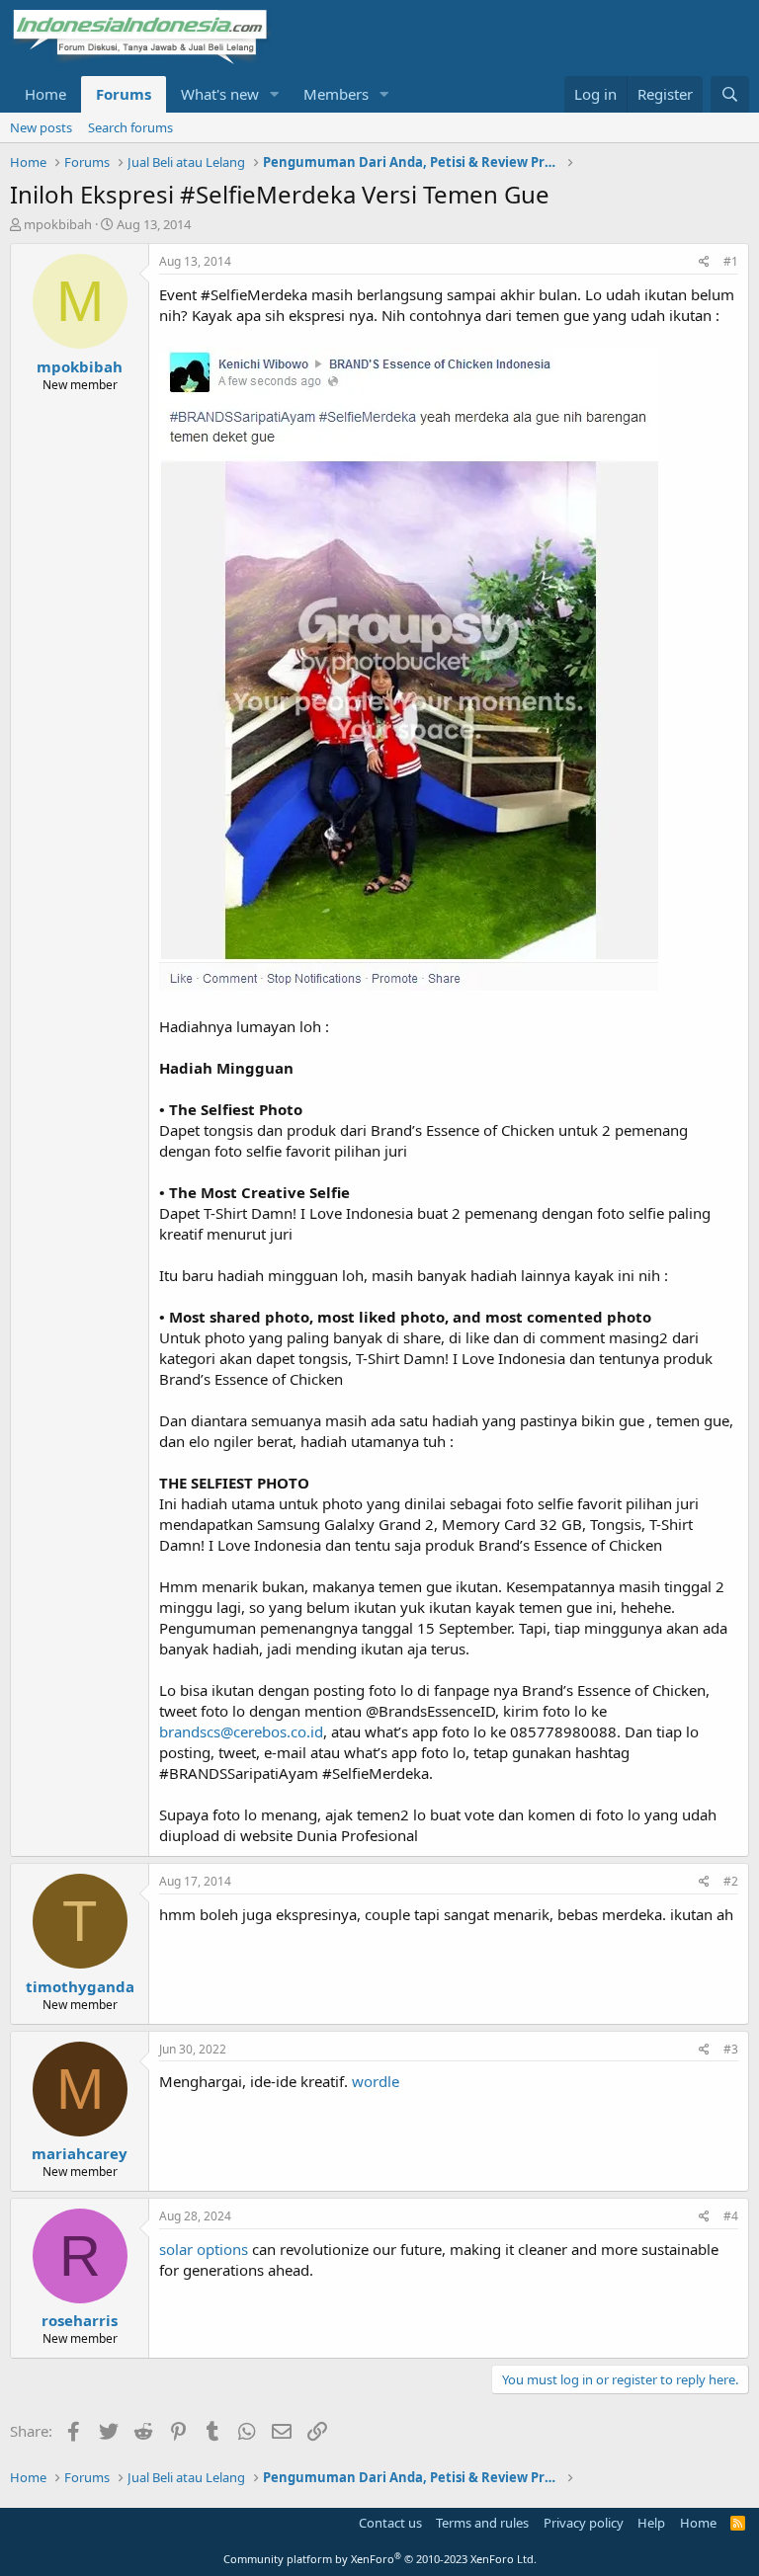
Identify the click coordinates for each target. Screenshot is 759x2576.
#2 (731, 1881)
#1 (731, 261)
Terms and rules (482, 2523)
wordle (376, 2081)
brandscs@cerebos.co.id (241, 1731)
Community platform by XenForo (380, 2559)
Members (336, 94)
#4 (731, 2216)
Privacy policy (584, 2523)
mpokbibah (58, 224)
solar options (204, 2249)
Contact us (390, 2523)
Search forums (130, 127)
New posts (41, 127)
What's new (220, 94)
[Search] (730, 94)
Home (45, 94)
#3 (731, 2049)
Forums (124, 94)
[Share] (704, 262)
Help (651, 2523)
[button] (275, 94)
